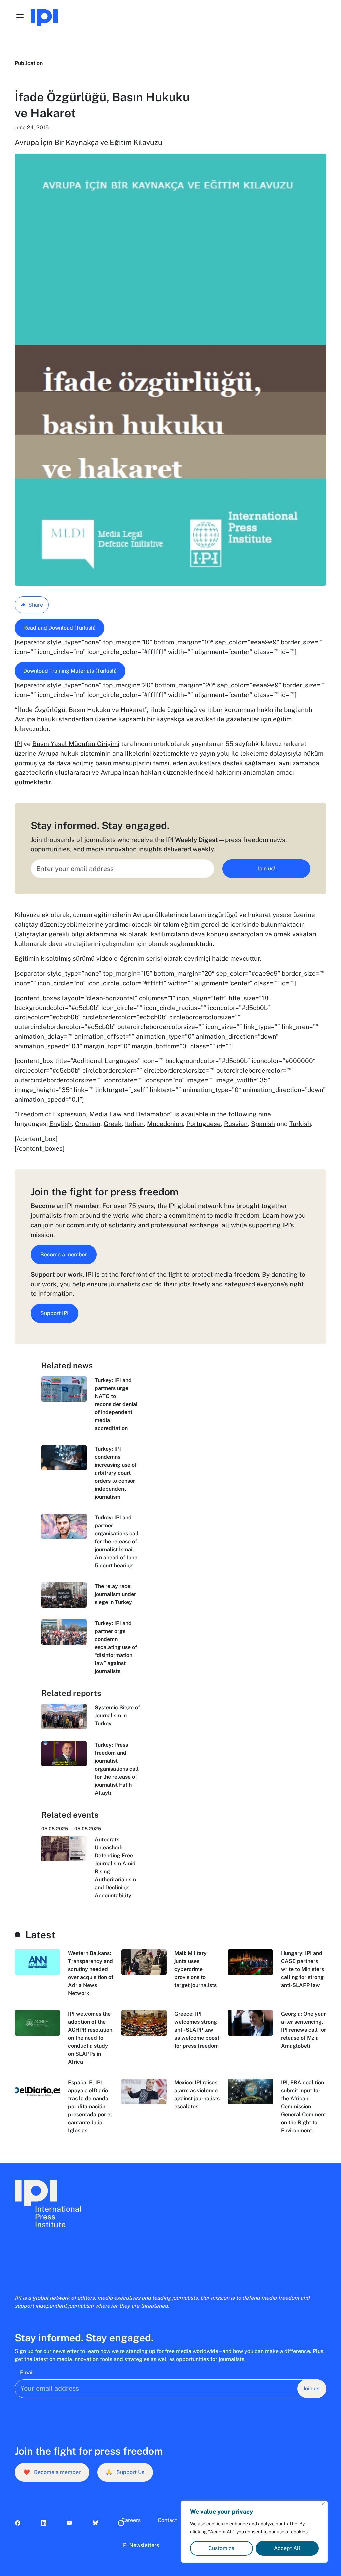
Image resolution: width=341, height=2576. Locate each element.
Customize (221, 2548)
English (60, 1124)
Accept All (287, 2548)
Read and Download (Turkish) (59, 628)
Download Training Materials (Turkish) (70, 671)
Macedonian (165, 1124)
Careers (131, 2520)
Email (27, 2373)
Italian (134, 1124)
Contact (167, 2520)
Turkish (300, 1124)
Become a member (64, 1254)
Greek (113, 1124)
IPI (18, 744)
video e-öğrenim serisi (129, 958)
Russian (236, 1124)
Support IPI (54, 1313)
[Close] (323, 2504)
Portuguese (204, 1124)
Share (36, 605)
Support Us (125, 2472)
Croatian (88, 1124)
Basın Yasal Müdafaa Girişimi (76, 744)
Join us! (266, 868)
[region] (254, 2532)
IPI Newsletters (140, 2545)
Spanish (263, 1124)
